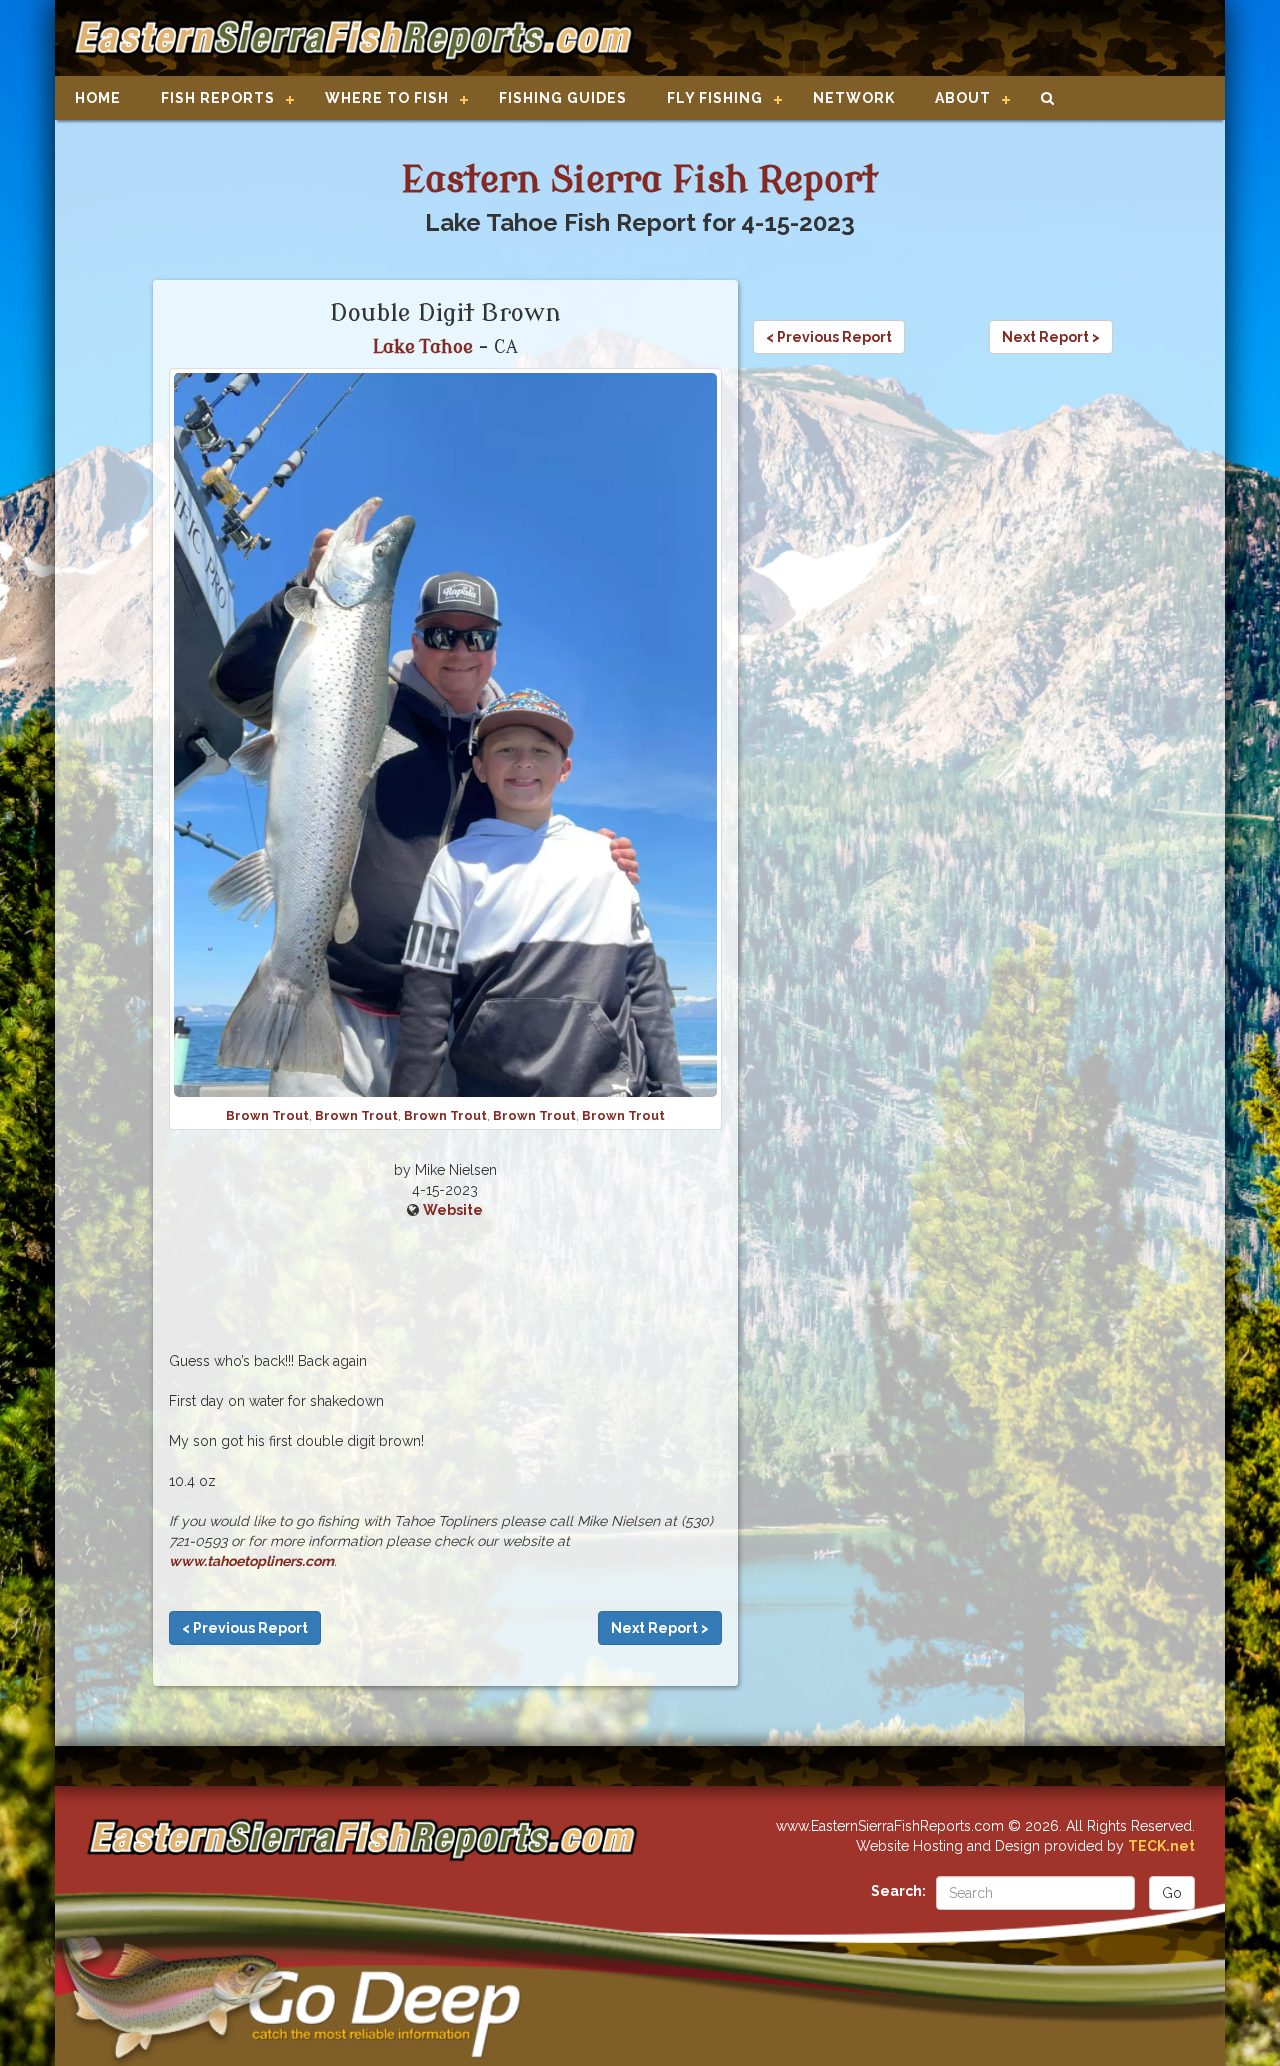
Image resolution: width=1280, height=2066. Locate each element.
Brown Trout (267, 1115)
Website (453, 1210)
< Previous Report (245, 1628)
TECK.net (1161, 1846)
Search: (898, 1891)
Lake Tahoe (423, 347)
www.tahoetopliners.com (251, 1561)
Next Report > (660, 1628)
